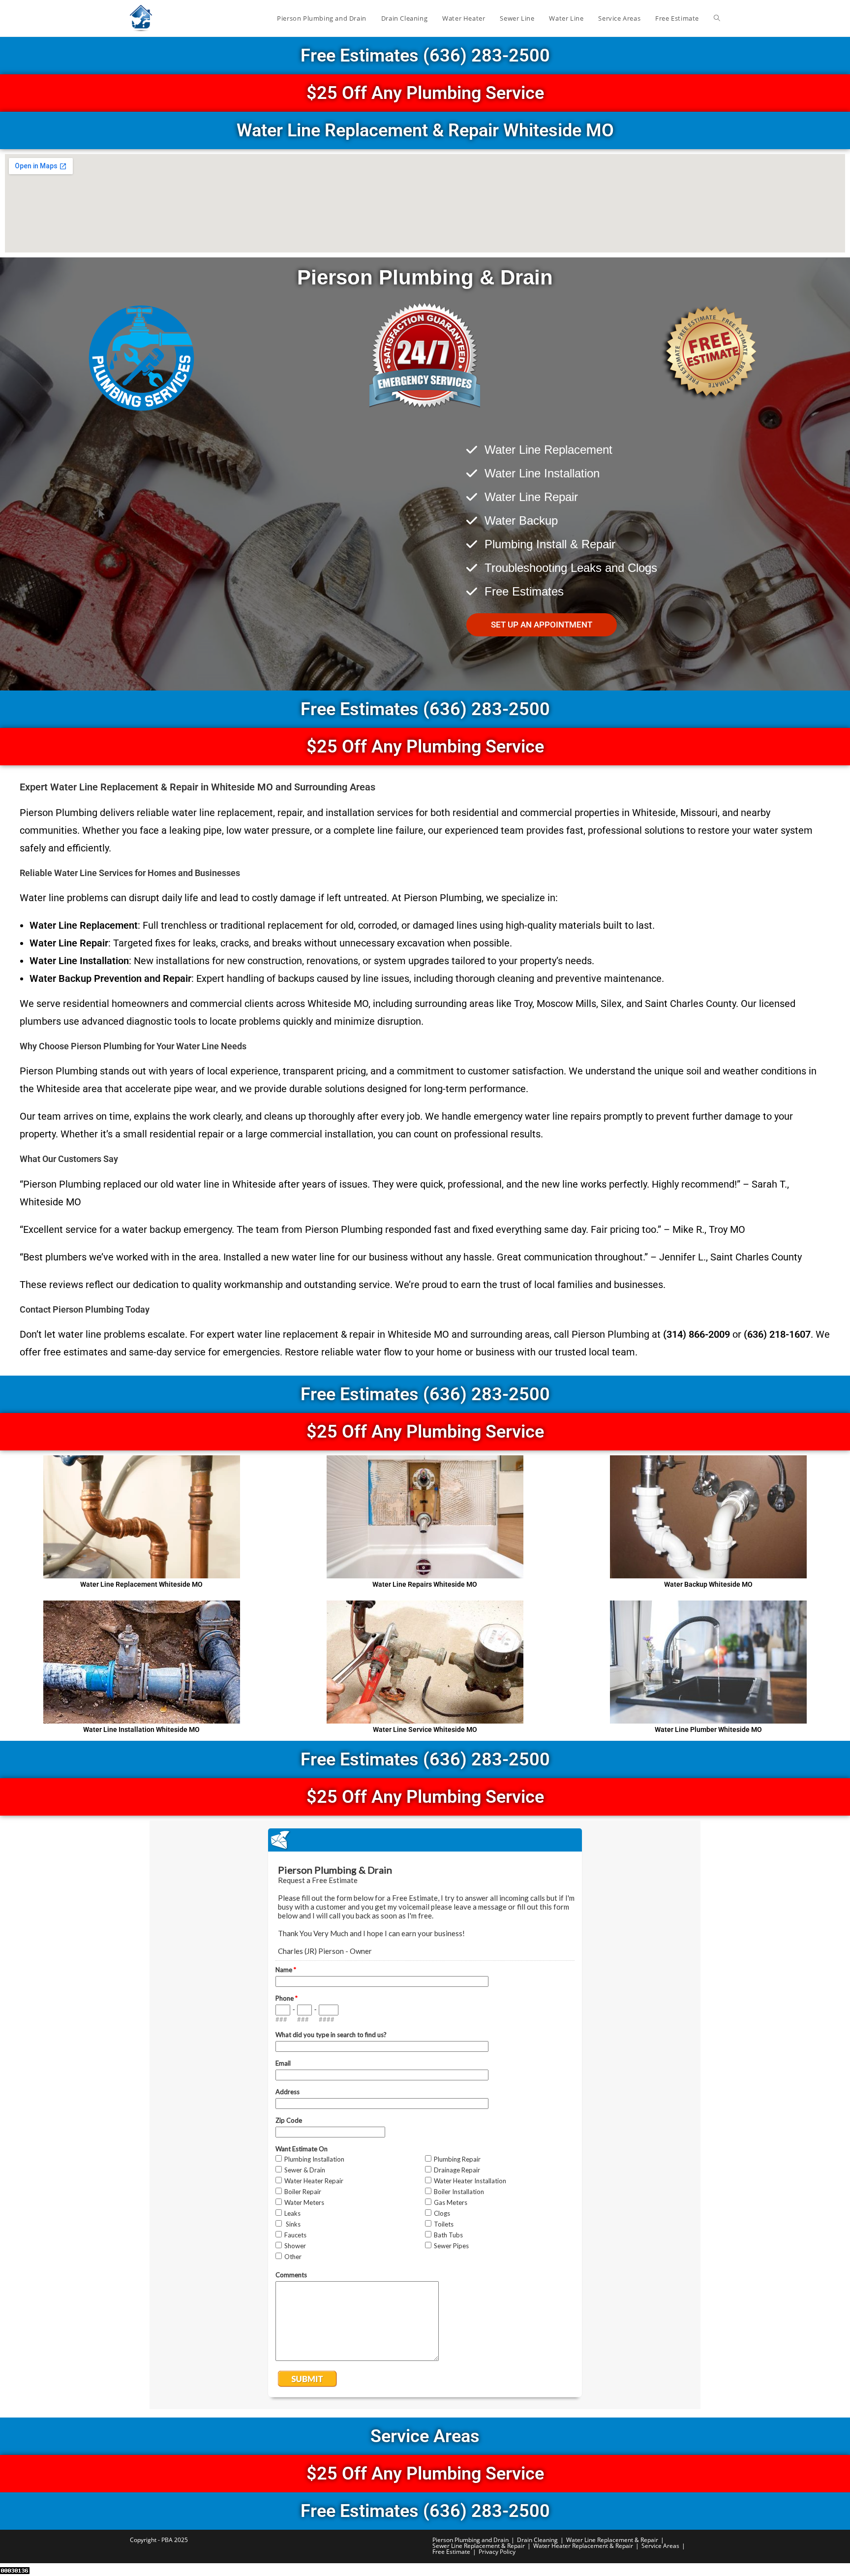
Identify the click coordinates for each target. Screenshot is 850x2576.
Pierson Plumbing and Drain (471, 2540)
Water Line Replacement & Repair (612, 2540)
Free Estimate (451, 2552)
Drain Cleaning (537, 2540)
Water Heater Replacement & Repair (583, 2546)
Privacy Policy (497, 2552)
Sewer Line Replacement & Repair (479, 2546)
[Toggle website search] (717, 18)
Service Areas (660, 2546)
